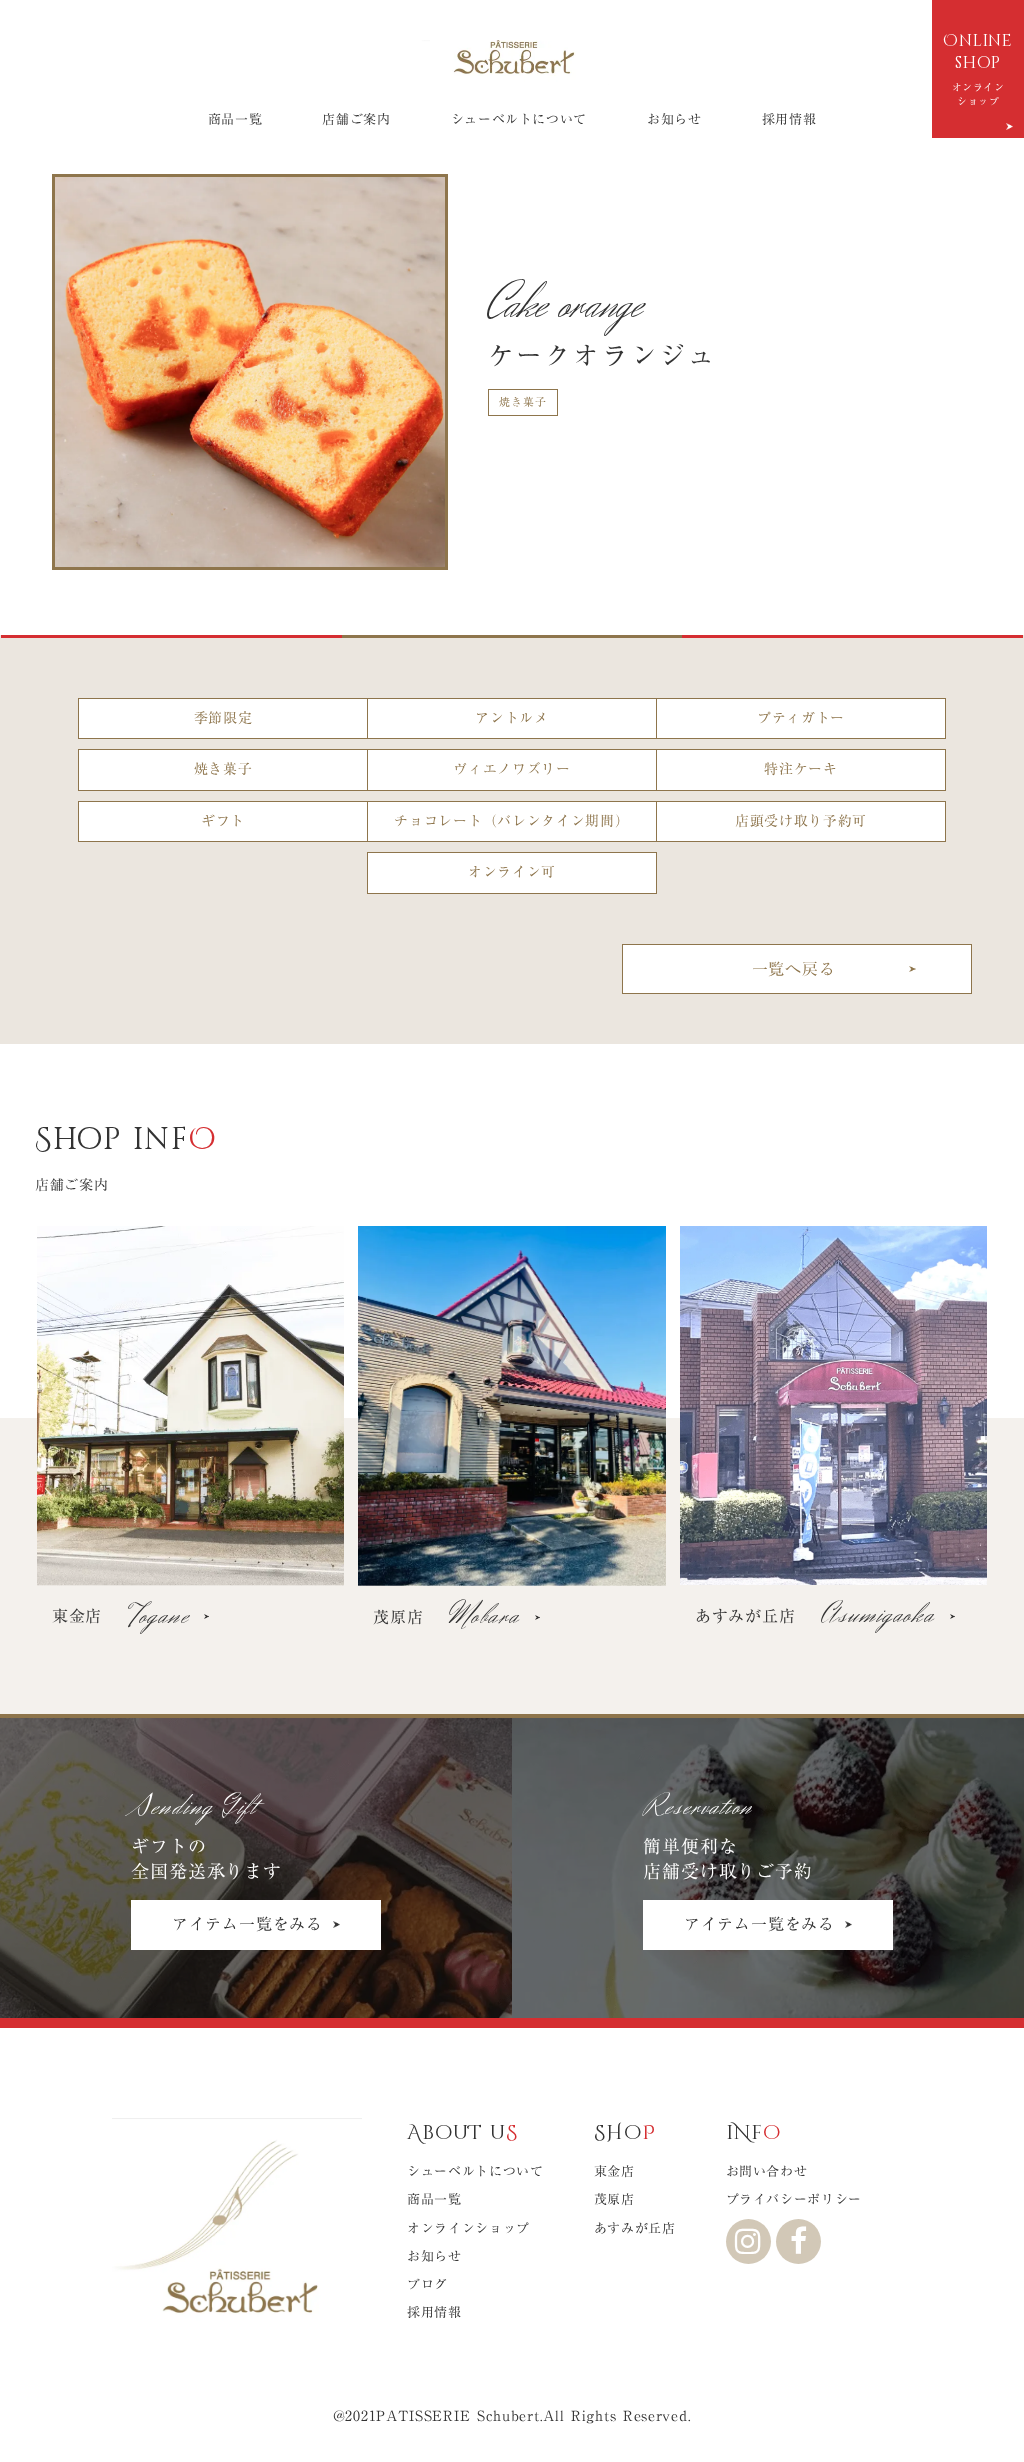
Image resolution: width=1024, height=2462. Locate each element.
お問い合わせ (767, 2171)
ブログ (427, 2284)
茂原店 (614, 2199)
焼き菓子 (523, 402)
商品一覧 (235, 119)
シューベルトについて (519, 119)
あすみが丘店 (635, 2228)
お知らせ (674, 119)
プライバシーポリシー (794, 2199)
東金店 (614, 2171)
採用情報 (789, 119)
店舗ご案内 (356, 119)
